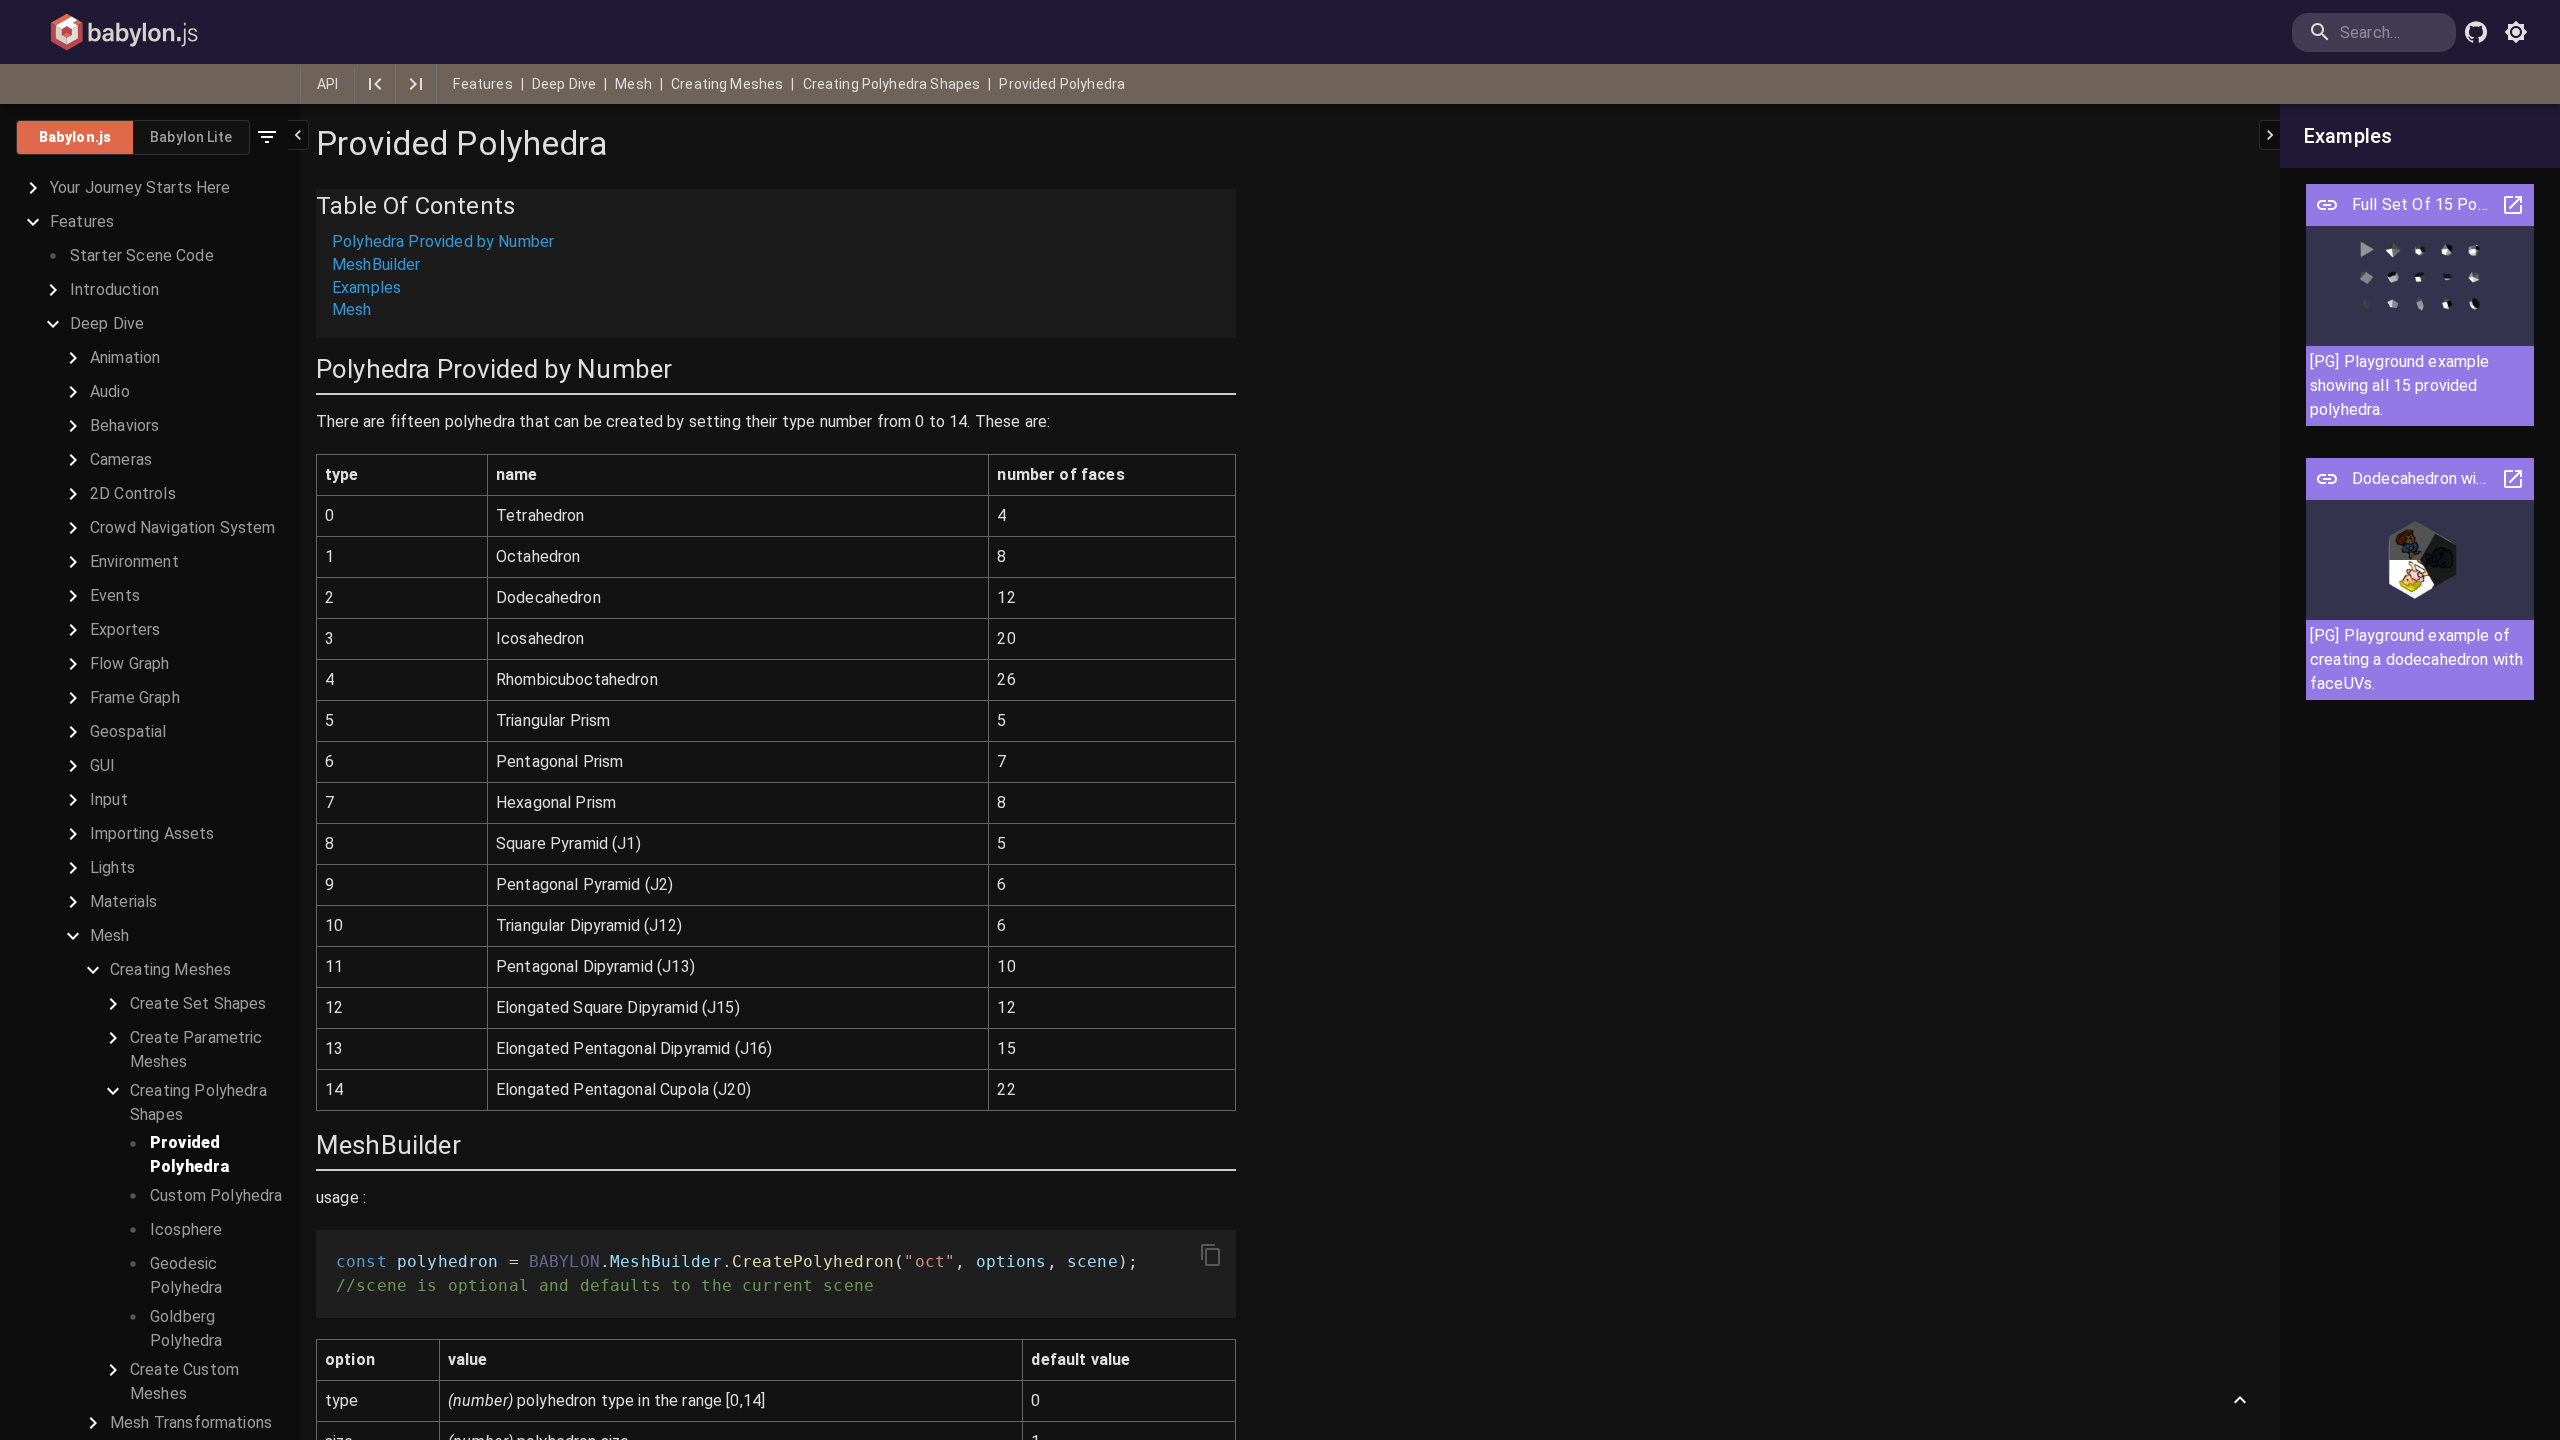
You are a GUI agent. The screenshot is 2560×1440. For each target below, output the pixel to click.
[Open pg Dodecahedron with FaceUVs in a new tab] (2513, 479)
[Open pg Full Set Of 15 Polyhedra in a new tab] (2513, 205)
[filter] (267, 137)
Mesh (633, 84)
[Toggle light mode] (2516, 32)
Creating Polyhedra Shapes (892, 84)
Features (482, 84)
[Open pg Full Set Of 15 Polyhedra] (2327, 205)
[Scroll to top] (2240, 1400)
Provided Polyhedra (1062, 84)
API (327, 84)
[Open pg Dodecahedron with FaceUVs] (2327, 479)
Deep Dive (564, 84)
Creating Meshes (727, 84)
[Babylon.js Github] (2476, 32)
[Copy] (1211, 1255)
